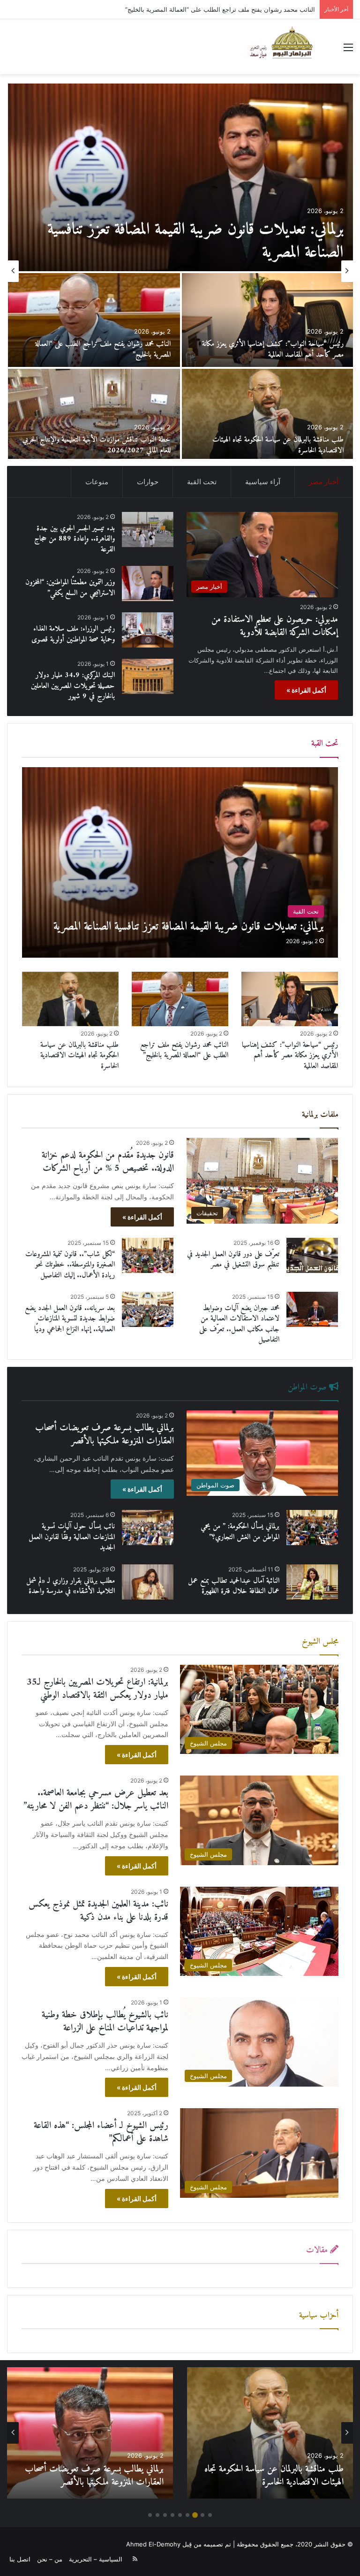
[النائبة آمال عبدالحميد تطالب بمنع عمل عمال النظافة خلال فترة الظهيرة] (312, 1582)
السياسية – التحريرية (96, 2559)
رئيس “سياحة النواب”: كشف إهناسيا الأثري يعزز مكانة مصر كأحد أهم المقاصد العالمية (290, 1056)
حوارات (148, 482)
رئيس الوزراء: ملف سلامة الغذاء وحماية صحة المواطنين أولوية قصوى (73, 634)
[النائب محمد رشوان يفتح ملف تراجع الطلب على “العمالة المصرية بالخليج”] (180, 999)
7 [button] (165, 2515)
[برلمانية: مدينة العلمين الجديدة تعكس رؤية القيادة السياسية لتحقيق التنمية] (267, 320)
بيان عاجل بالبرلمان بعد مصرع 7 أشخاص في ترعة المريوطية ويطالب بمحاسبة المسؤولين (272, 445)
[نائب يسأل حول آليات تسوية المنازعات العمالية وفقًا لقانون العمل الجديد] (148, 1528)
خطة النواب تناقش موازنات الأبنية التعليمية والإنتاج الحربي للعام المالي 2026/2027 (275, 2476)
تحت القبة (202, 482)
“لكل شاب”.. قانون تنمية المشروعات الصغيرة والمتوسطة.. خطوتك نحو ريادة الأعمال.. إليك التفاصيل (70, 1265)
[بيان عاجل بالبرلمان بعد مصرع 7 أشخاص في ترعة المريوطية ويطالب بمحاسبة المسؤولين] (267, 416)
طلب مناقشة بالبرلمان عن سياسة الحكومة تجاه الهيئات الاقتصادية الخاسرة (79, 1056)
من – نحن (50, 2559)
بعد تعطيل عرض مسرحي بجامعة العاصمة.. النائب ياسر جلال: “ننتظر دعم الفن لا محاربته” (96, 1800)
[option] (180, 271)
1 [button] (210, 2515)
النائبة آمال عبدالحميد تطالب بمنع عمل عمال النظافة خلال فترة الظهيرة (234, 1586)
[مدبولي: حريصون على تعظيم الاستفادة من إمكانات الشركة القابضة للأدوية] (180, 177)
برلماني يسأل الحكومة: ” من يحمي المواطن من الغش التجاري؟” (240, 1532)
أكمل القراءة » (306, 690)
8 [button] (157, 2515)
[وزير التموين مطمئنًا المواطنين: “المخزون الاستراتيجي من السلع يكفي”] (148, 583)
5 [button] (180, 2515)
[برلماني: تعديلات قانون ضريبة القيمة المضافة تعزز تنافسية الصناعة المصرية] (180, 862)
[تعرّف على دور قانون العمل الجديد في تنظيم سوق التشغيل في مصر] (312, 1255)
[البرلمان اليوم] (285, 47)
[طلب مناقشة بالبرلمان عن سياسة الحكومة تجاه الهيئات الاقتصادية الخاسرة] (70, 999)
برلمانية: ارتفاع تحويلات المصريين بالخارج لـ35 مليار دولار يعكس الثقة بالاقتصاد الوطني (203, 9)
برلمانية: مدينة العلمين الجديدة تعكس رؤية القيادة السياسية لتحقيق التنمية (273, 349)
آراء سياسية (263, 482)
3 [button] (195, 2515)
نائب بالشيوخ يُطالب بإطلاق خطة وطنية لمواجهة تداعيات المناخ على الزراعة (105, 2022)
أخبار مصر (324, 482)
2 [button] (202, 2515)
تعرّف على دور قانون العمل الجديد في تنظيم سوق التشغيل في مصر (233, 1259)
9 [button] (150, 2515)
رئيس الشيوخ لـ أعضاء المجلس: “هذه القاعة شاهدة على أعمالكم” (101, 2132)
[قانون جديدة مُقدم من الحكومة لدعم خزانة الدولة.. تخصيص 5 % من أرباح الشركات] (94, 320)
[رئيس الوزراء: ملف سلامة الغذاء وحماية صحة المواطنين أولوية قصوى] (148, 630)
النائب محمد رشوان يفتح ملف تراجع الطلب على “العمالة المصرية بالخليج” (184, 1050)
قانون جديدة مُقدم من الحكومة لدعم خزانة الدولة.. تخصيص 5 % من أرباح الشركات (96, 349)
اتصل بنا (20, 2559)
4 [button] (187, 2515)
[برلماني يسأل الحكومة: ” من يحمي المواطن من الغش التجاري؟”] (312, 1528)
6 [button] (172, 2515)
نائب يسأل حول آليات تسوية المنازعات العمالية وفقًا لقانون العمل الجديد (72, 1537)
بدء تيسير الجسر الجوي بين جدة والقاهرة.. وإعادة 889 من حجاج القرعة (97, 445)
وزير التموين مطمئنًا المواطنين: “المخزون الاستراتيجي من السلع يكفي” (70, 587)
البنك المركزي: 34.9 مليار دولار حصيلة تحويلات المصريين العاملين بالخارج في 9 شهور (73, 686)
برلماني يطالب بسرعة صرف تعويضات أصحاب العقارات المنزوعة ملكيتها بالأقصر (105, 1435)
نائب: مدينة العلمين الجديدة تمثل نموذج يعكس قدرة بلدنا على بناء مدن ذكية (98, 1911)
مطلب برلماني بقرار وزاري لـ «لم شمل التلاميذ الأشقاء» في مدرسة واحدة (71, 1586)
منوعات (97, 482)
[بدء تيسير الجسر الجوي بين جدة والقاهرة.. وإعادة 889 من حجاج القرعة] (94, 416)
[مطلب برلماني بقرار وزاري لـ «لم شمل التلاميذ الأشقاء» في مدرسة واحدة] (148, 1582)
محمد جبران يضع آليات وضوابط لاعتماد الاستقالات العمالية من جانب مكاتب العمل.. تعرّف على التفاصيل (239, 1324)
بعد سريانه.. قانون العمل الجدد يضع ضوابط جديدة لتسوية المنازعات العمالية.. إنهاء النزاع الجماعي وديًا (70, 1319)
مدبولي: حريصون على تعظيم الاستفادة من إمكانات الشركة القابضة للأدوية (189, 241)
